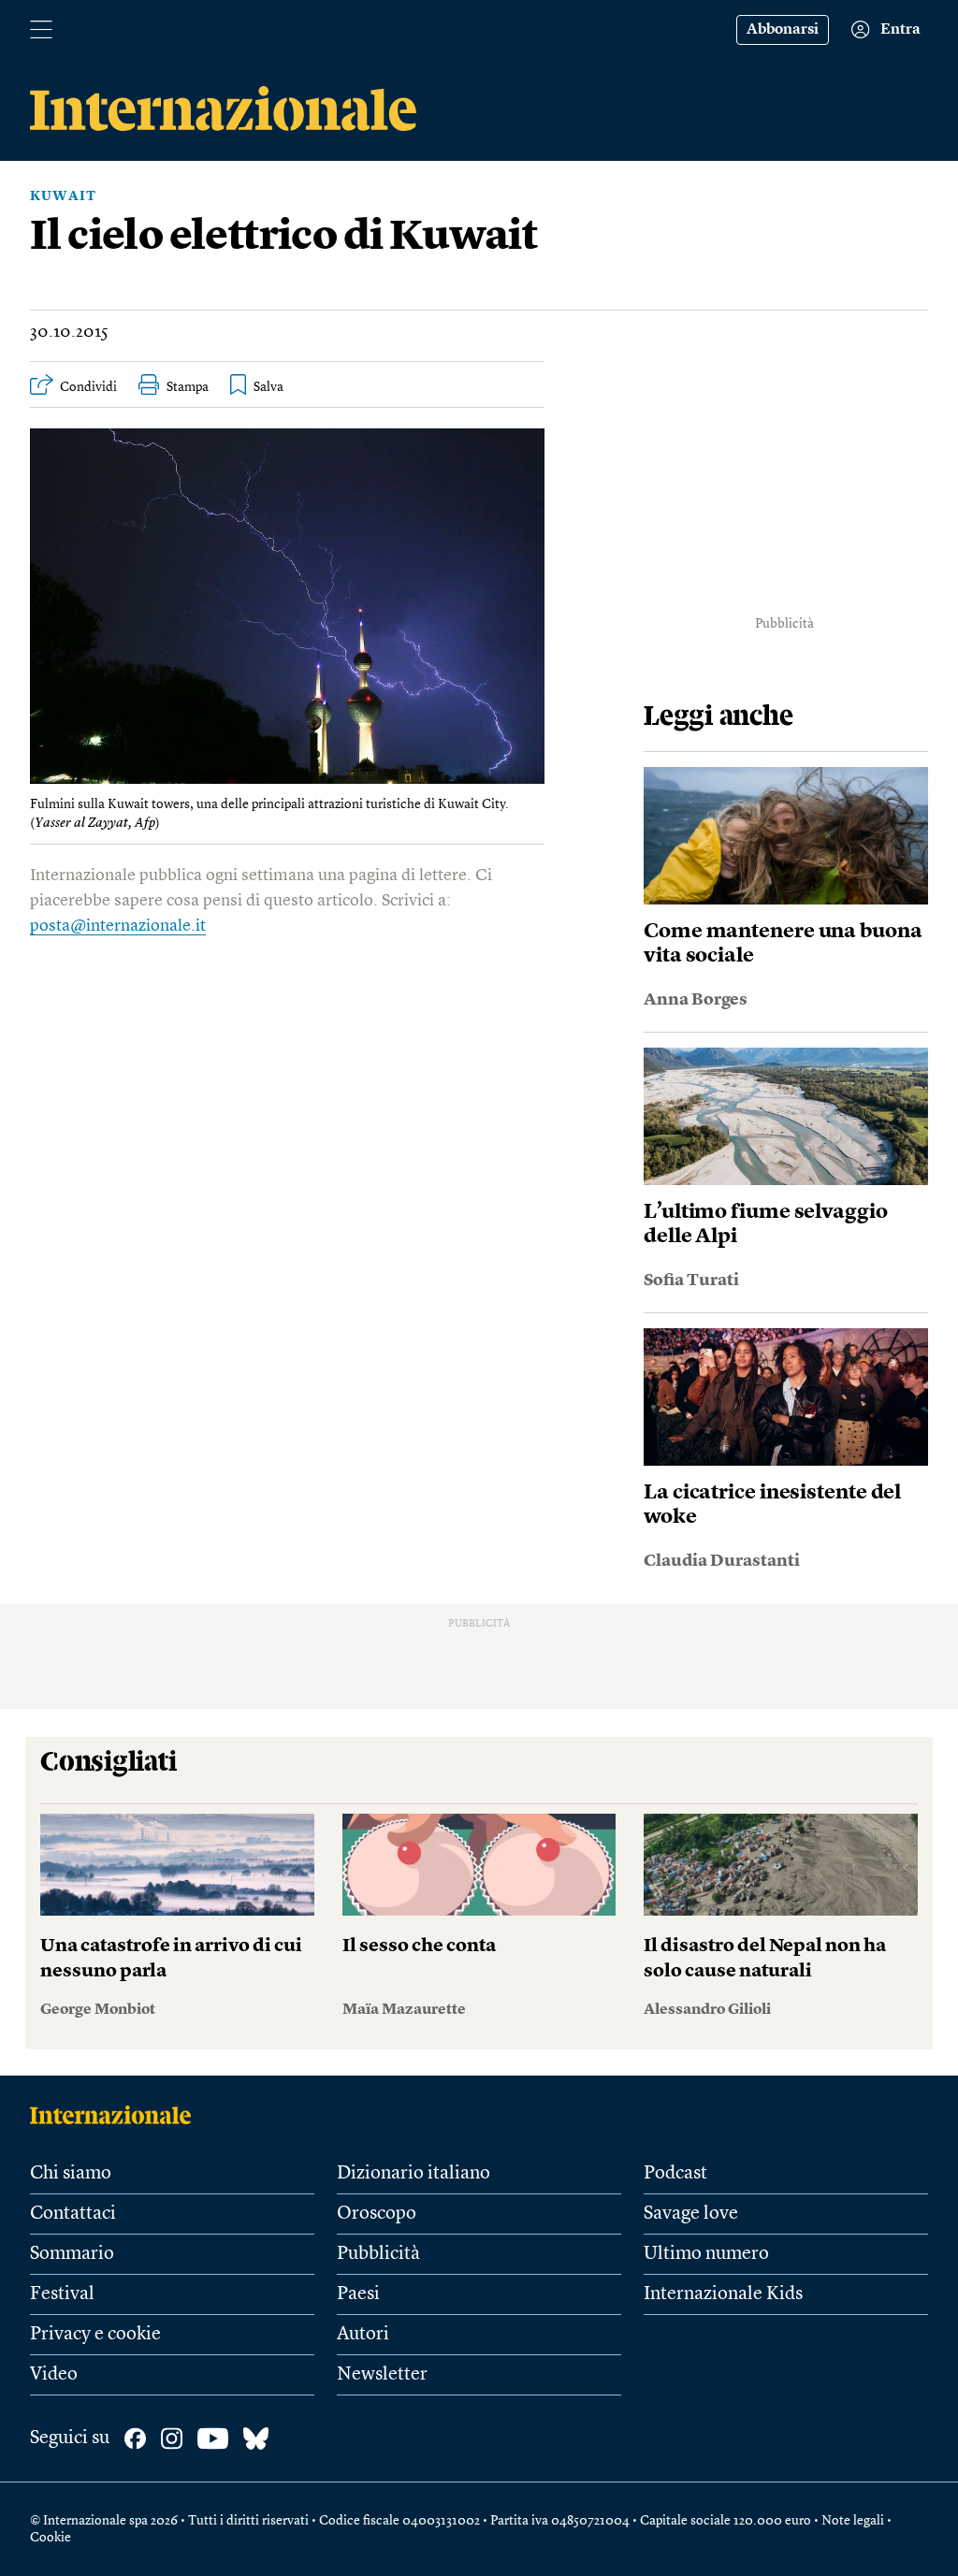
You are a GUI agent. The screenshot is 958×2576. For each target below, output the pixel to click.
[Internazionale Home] (116, 2115)
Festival (62, 2294)
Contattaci (73, 2214)
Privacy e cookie (95, 2335)
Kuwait (63, 196)
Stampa (188, 387)
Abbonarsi (783, 30)
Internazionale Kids (723, 2294)
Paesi (358, 2294)
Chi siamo (71, 2174)
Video (54, 2375)
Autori (363, 2335)
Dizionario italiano (414, 2174)
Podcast (675, 2174)
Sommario (72, 2254)
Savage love (691, 2214)
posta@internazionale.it (118, 926)
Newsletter (382, 2375)
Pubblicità (378, 2254)
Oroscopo (377, 2214)
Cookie (51, 2538)
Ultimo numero (706, 2254)
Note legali (853, 2521)
